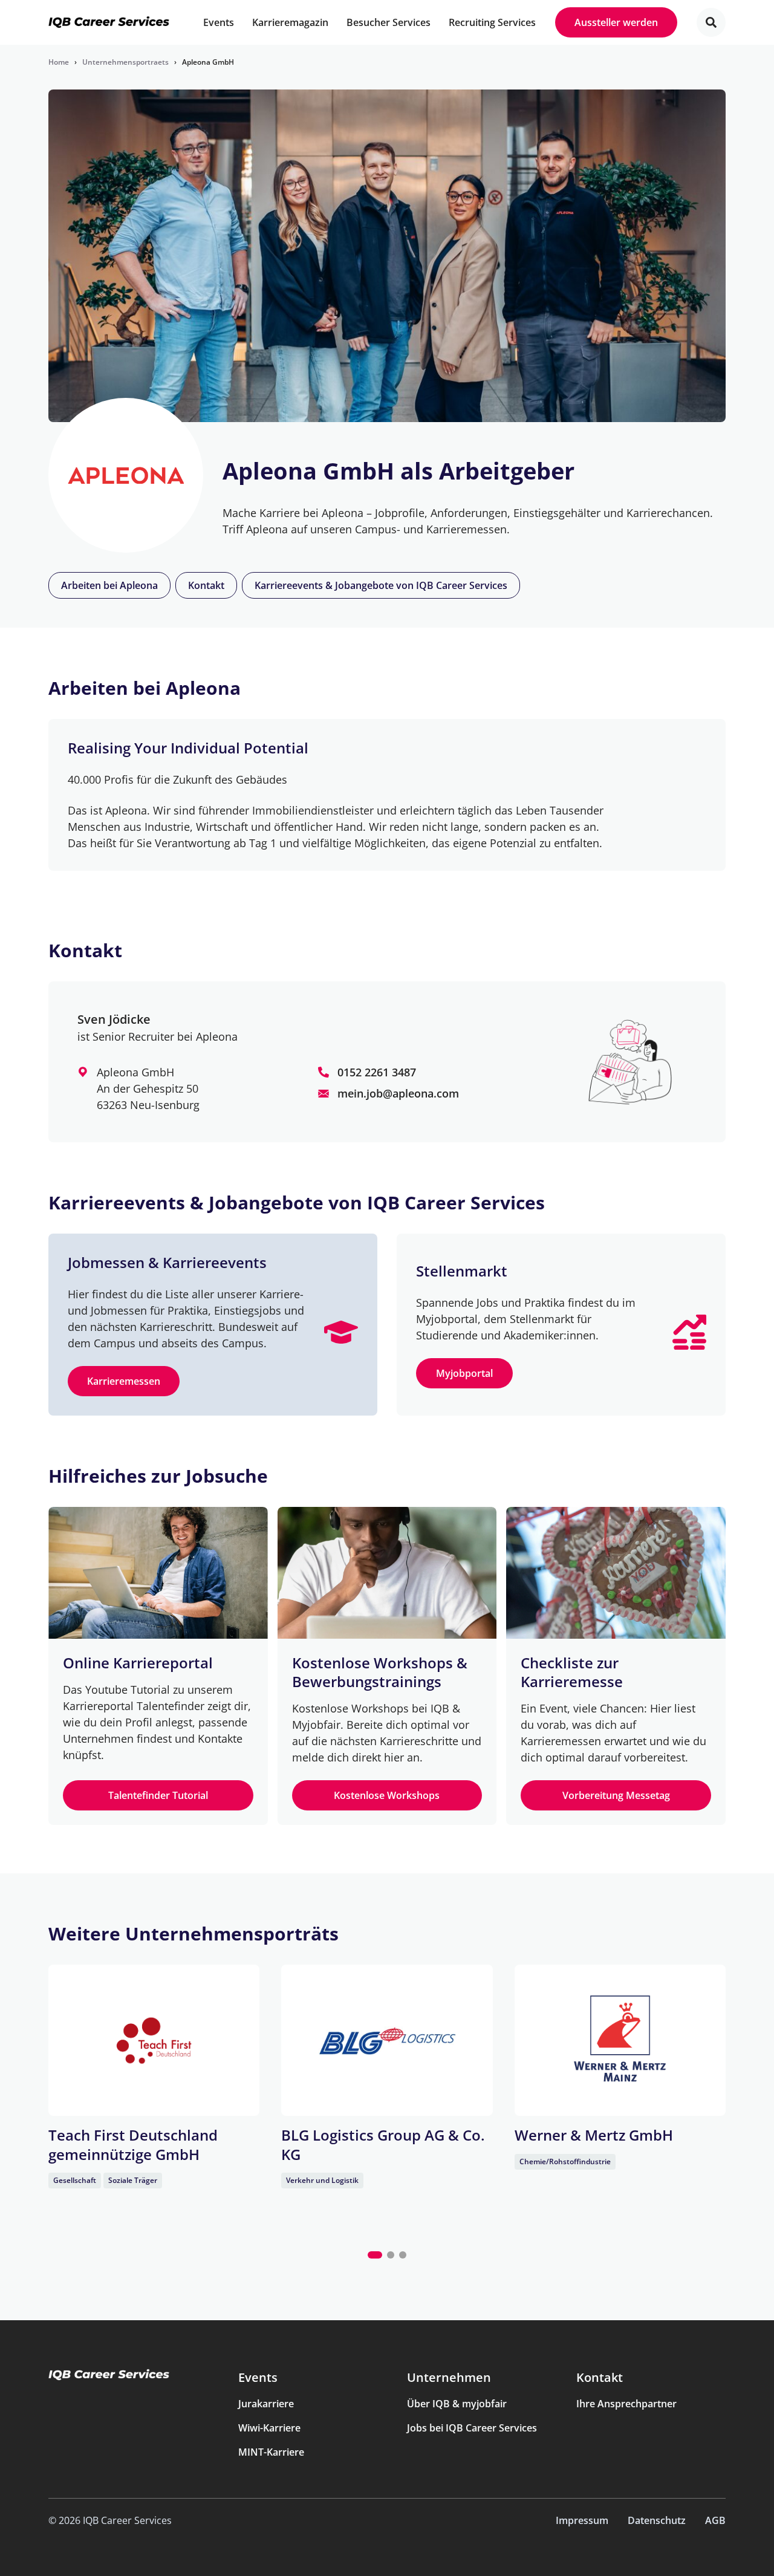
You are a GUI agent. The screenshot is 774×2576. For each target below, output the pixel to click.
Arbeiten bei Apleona (109, 585)
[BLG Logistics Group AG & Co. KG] (387, 2040)
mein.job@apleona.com (398, 1093)
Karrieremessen (124, 1381)
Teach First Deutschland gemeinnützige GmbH (133, 2144)
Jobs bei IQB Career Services (472, 2428)
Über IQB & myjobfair (457, 2404)
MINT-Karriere (271, 2452)
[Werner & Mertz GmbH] (620, 2040)
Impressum (582, 2520)
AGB (715, 2520)
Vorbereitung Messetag (616, 1795)
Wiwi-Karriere (269, 2428)
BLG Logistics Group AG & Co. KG (383, 2144)
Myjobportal (464, 1373)
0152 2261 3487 (377, 1072)
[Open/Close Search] (711, 22)
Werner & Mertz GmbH (594, 2135)
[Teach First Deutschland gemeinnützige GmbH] (154, 2040)
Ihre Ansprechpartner (626, 2404)
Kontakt (206, 585)
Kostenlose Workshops (387, 1795)
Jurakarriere (266, 2404)
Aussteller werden (616, 22)
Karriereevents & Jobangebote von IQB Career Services (381, 585)
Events (258, 2377)
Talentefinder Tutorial (158, 1795)
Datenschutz (657, 2520)
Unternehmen (449, 2377)
